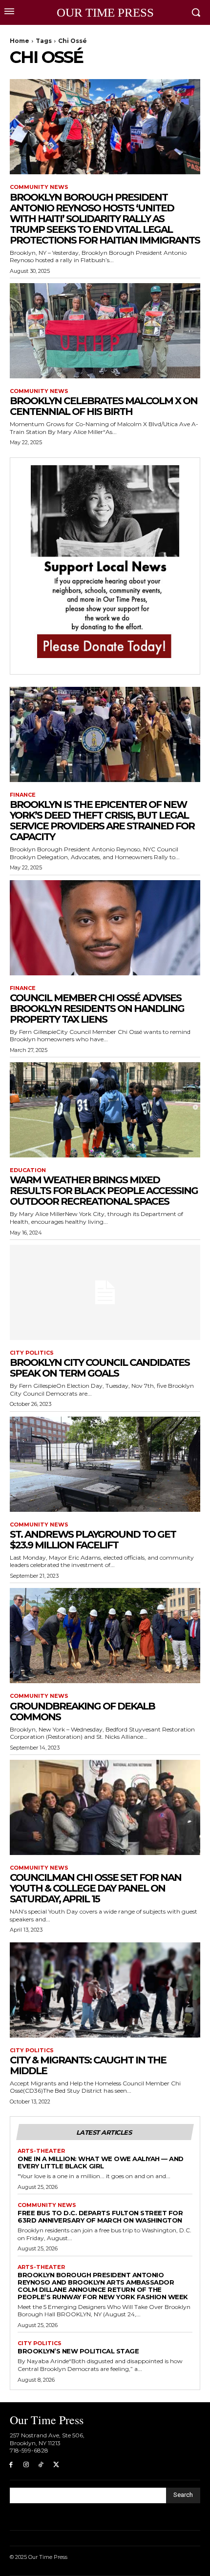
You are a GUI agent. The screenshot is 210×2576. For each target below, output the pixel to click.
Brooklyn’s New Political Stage (78, 2351)
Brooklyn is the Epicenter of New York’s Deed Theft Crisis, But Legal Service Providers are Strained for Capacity (102, 821)
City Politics (32, 1353)
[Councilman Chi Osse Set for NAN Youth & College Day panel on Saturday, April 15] (105, 1807)
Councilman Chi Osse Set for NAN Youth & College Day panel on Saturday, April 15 (95, 1888)
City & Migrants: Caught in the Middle (88, 2065)
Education (28, 1170)
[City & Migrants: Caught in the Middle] (105, 1990)
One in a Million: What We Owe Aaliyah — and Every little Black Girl (101, 2162)
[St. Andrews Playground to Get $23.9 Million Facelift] (105, 1464)
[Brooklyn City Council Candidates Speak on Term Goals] (105, 1292)
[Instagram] (26, 2465)
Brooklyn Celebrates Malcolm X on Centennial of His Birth (104, 406)
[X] (56, 2465)
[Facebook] (11, 2465)
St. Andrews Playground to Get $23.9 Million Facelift (93, 1540)
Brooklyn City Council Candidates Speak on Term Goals (100, 1368)
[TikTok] (41, 2465)
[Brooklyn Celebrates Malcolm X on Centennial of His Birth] (105, 331)
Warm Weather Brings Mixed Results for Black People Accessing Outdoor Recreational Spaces (104, 1191)
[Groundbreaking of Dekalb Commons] (105, 1636)
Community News (39, 187)
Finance (23, 795)
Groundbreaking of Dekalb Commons (82, 1711)
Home (20, 41)
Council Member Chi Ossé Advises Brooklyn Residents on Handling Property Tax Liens (97, 1009)
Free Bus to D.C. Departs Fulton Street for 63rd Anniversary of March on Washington (100, 2216)
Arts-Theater (41, 2151)
